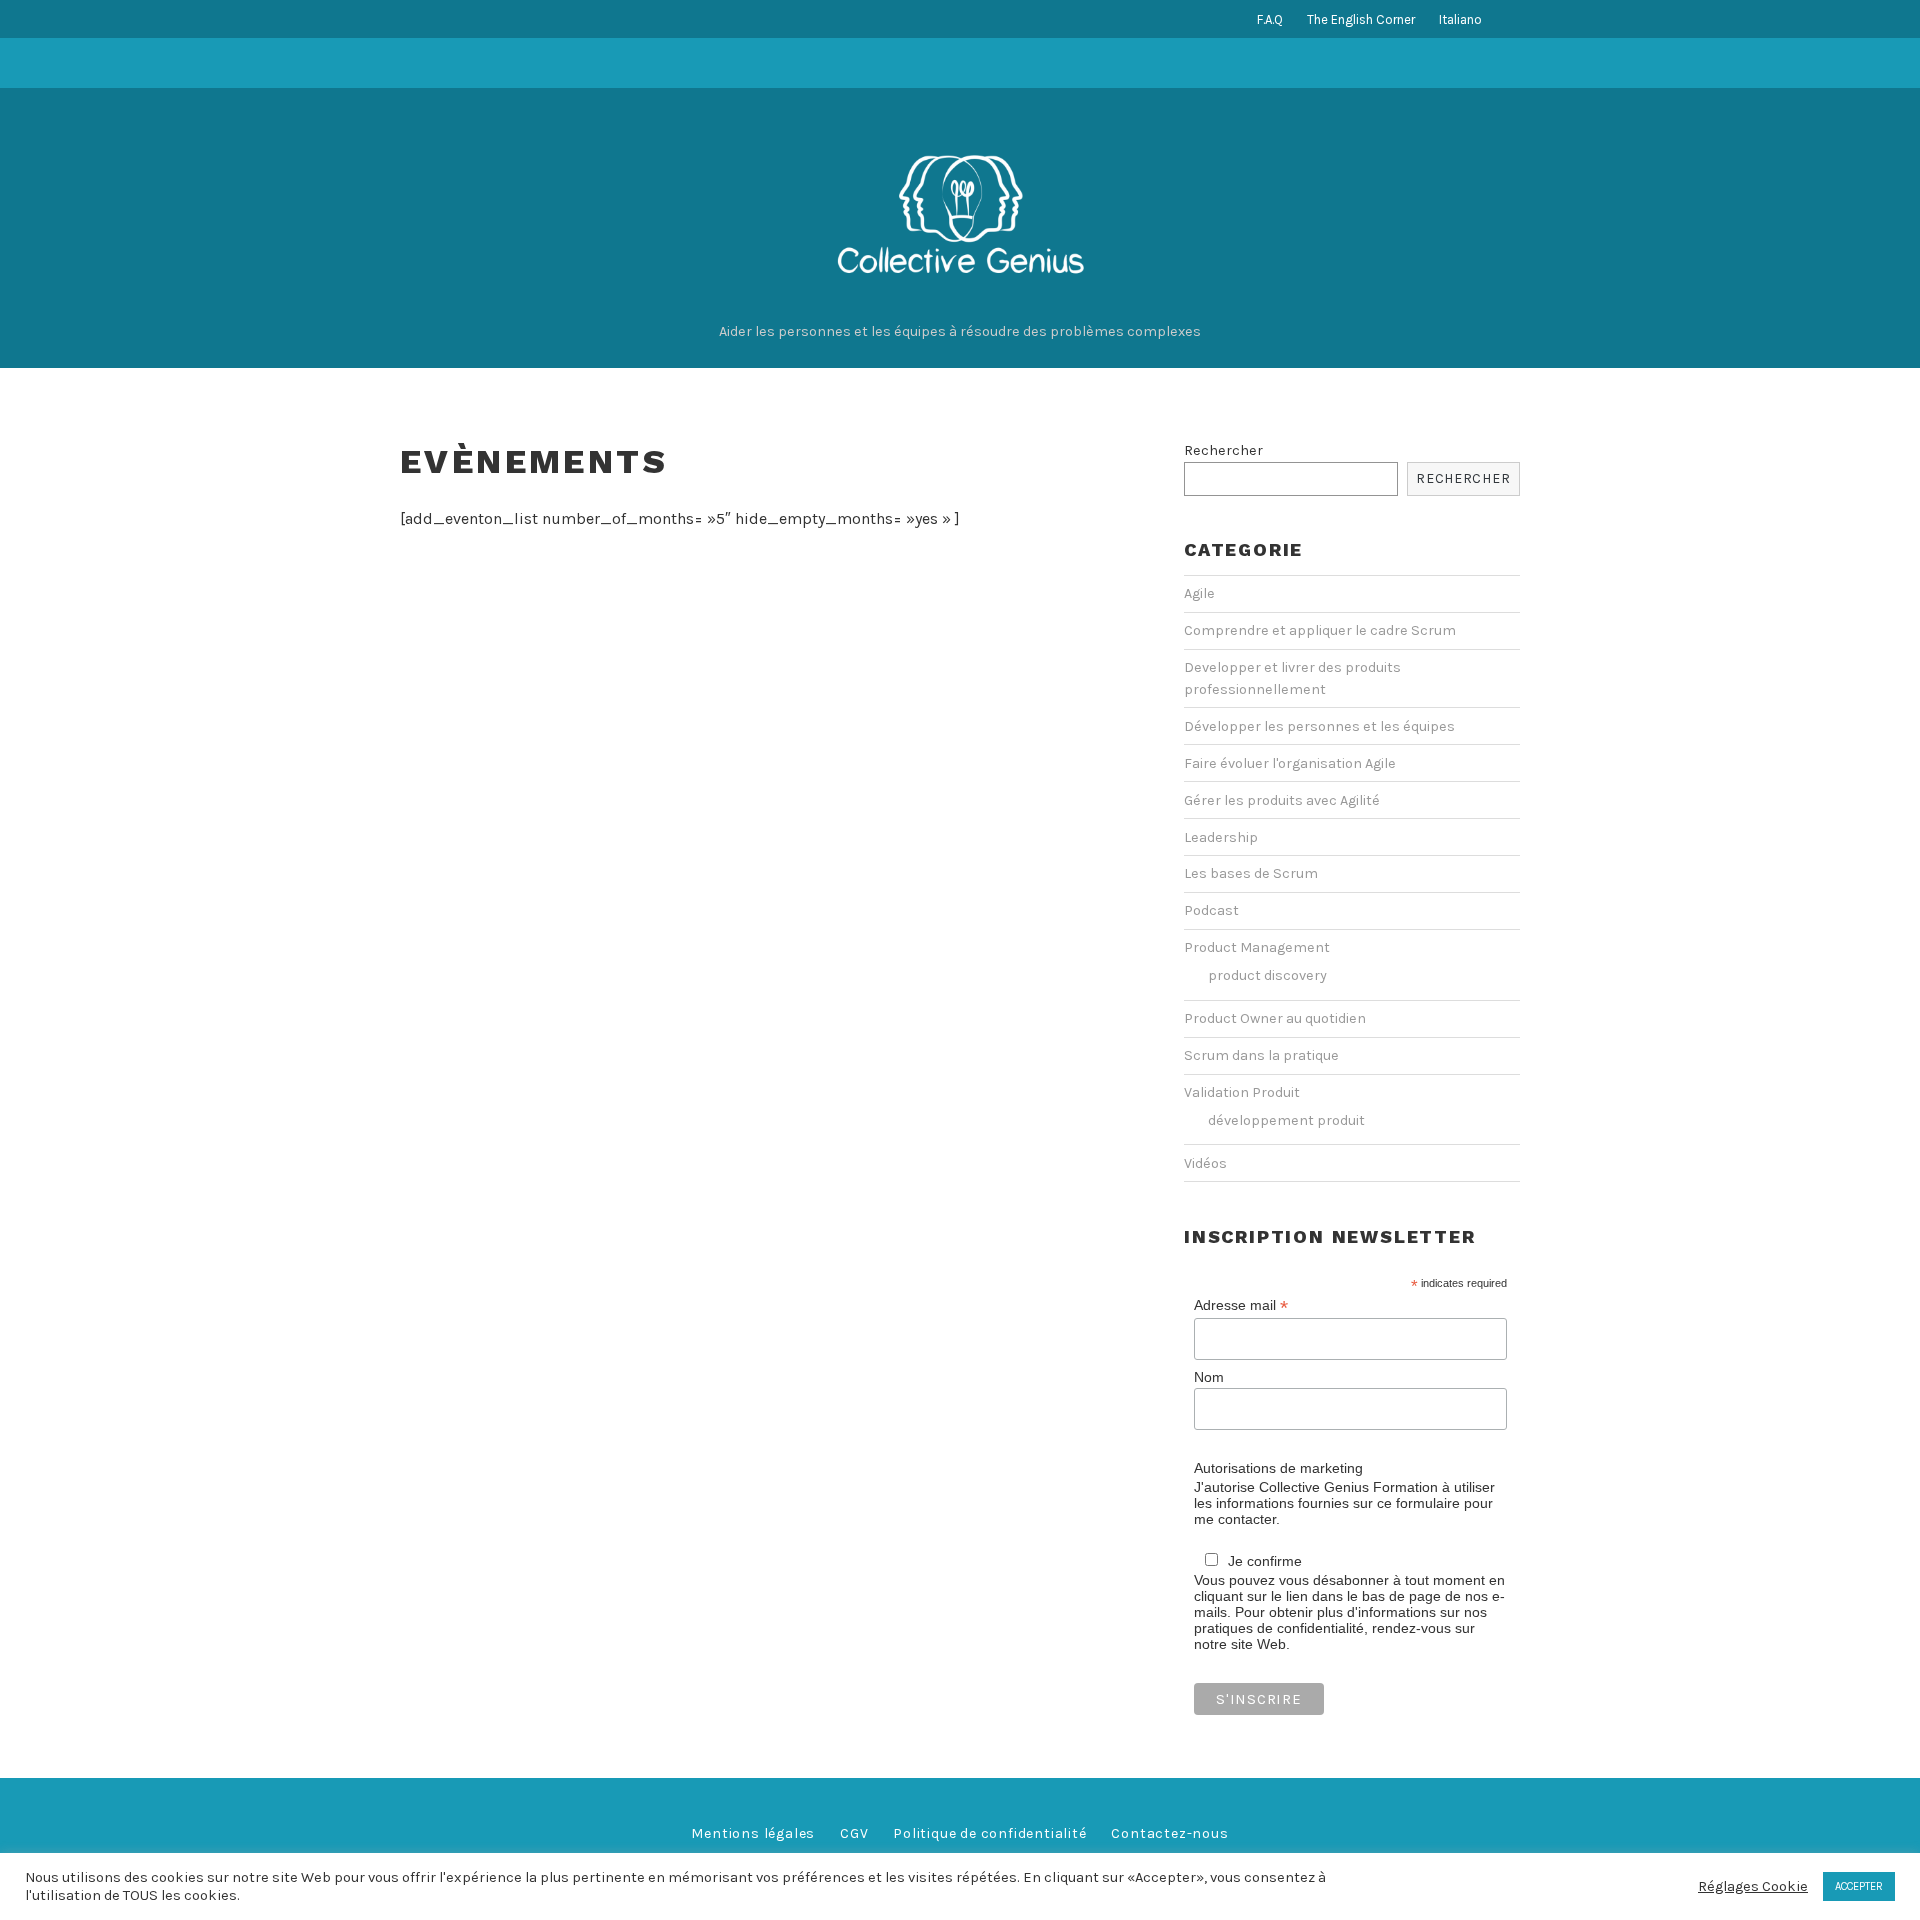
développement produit (1286, 1120)
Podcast (1211, 910)
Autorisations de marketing (1278, 1468)
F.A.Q (1270, 19)
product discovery (1267, 975)
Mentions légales (753, 1833)
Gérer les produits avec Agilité (1282, 800)
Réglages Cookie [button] (1753, 1886)
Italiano (1460, 19)
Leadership (1221, 837)
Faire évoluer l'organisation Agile (1290, 763)
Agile (1199, 593)
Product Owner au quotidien (1275, 1018)
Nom (1209, 1377)
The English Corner (1361, 19)
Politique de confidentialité (989, 1833)
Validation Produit (1242, 1092)
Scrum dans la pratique (1261, 1055)
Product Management (1257, 947)
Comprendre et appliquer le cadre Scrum (1320, 630)
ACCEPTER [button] (1859, 1886)
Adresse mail (1241, 1305)
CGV (854, 1833)
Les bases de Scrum (1251, 873)
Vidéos (1205, 1163)
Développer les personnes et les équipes (1319, 726)
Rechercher (1223, 450)
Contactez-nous (1169, 1833)
